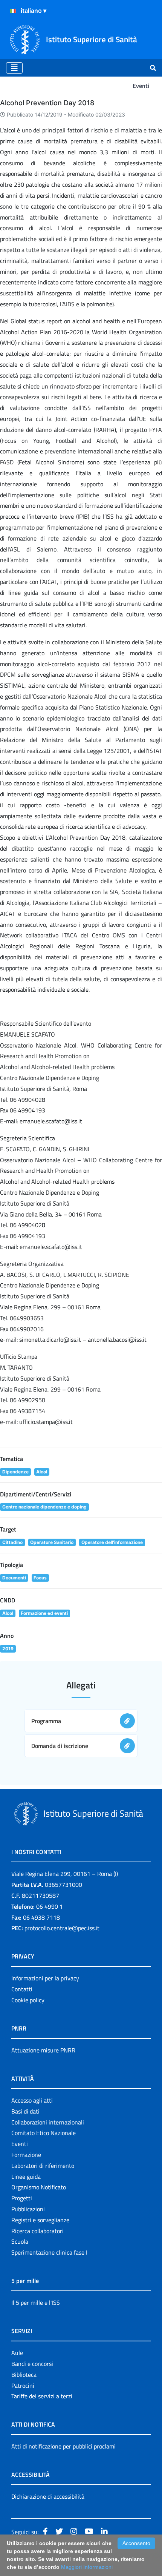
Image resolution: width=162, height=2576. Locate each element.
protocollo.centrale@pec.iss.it (62, 1928)
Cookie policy (28, 2000)
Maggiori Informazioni (87, 2567)
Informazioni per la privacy (45, 1978)
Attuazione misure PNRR (43, 2050)
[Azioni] (13, 11)
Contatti (22, 1989)
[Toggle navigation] (14, 68)
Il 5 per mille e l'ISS (36, 2303)
